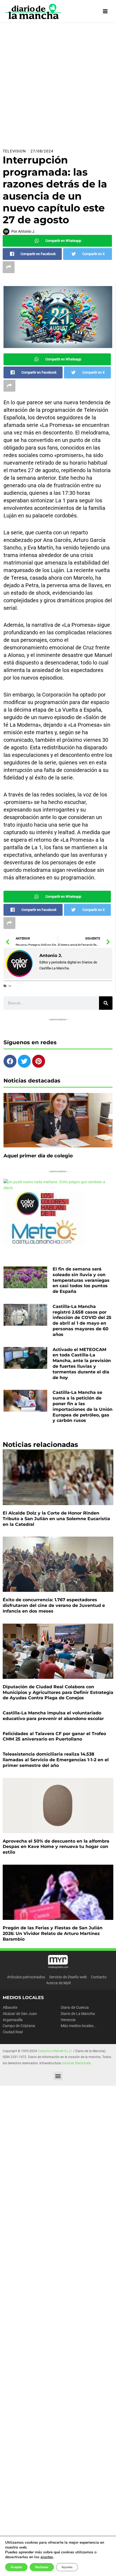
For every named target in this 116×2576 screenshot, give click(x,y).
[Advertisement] (58, 83)
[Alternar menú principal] (105, 11)
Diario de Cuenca (75, 2007)
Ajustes (67, 2567)
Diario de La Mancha (78, 2014)
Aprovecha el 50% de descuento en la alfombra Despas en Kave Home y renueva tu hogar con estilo (56, 1847)
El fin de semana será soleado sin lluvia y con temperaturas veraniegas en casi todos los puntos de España (81, 1280)
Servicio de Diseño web (68, 1977)
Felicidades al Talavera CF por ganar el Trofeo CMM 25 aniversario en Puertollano (54, 1736)
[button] (58, 2076)
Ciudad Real (13, 2032)
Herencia (68, 2020)
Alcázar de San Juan (20, 2014)
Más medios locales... (79, 2026)
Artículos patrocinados (26, 1977)
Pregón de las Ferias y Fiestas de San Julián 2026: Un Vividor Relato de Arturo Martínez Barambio (53, 1933)
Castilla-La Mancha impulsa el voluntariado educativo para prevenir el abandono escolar (53, 1716)
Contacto (99, 1977)
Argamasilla (13, 2020)
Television (14, 151)
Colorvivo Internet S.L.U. (55, 2051)
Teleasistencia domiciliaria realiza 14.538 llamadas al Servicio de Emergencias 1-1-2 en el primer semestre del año (56, 1760)
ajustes (47, 2557)
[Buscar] (106, 1003)
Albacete (10, 2007)
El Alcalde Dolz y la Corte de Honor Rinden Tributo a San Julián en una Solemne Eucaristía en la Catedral (56, 1519)
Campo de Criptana (19, 2026)
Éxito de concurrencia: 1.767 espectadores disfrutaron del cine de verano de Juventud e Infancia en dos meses (54, 1605)
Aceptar (16, 2567)
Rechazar (42, 2567)
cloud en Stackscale (76, 2063)
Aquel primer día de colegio (38, 1156)
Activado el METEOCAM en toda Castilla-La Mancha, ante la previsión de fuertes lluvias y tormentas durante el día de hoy (82, 1364)
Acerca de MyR (59, 1983)
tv (10, 986)
